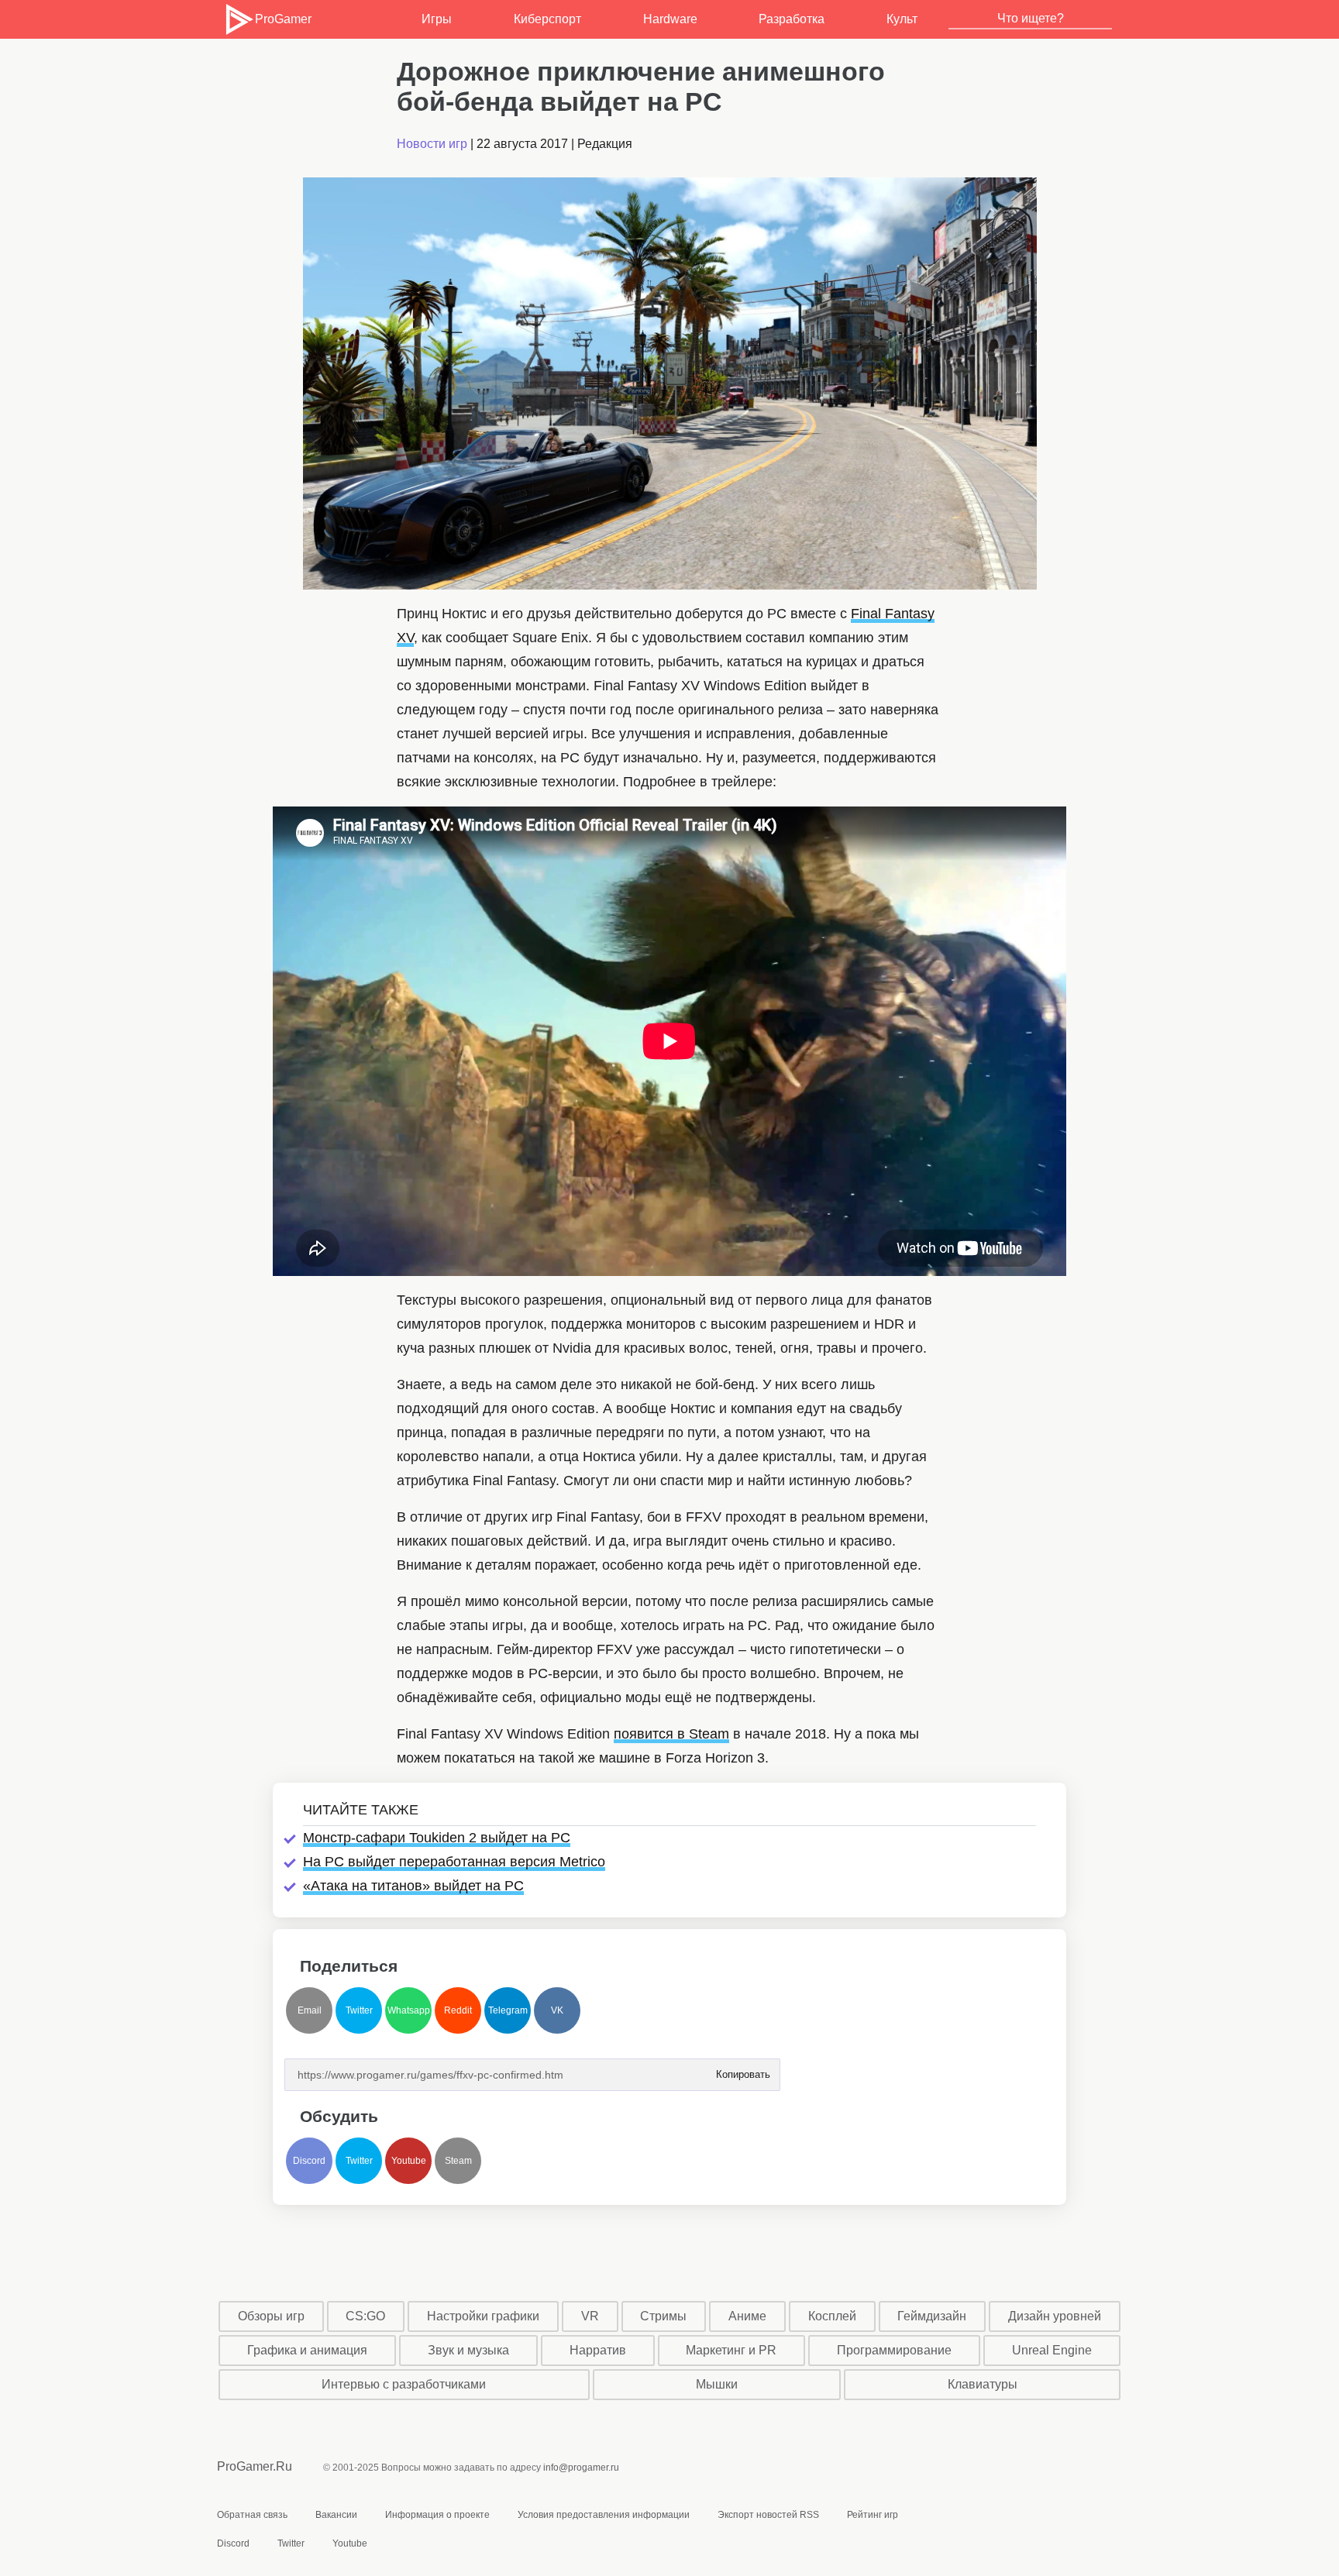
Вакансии (336, 2515)
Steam (458, 2161)
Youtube (409, 2161)
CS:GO (365, 2316)
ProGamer (283, 19)
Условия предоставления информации (604, 2515)
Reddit (458, 2010)
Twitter (359, 2010)
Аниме (747, 2316)
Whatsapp (409, 2010)
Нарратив (598, 2350)
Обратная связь (252, 2515)
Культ (902, 19)
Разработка (792, 19)
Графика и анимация (307, 2350)
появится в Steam (671, 1734)
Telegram (508, 2010)
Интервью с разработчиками (404, 2384)
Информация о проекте (437, 2515)
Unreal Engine (1052, 2350)
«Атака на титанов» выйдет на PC (413, 1886)
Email (310, 2010)
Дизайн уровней (1055, 2316)
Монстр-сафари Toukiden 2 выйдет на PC (437, 1838)
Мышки (717, 2384)
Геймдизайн (932, 2316)
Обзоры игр (271, 2316)
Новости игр (432, 144)
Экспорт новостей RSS (768, 2515)
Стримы (663, 2316)
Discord (309, 2161)
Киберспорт (547, 19)
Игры (437, 19)
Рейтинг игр (873, 2515)
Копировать (742, 2070)
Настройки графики (483, 2316)
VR (590, 2316)
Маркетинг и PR (731, 2350)
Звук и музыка (468, 2350)
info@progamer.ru (581, 2468)
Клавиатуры (983, 2384)
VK (557, 2010)
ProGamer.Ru (255, 2466)
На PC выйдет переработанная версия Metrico (454, 1862)
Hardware (670, 19)
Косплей (832, 2316)
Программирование (894, 2350)
